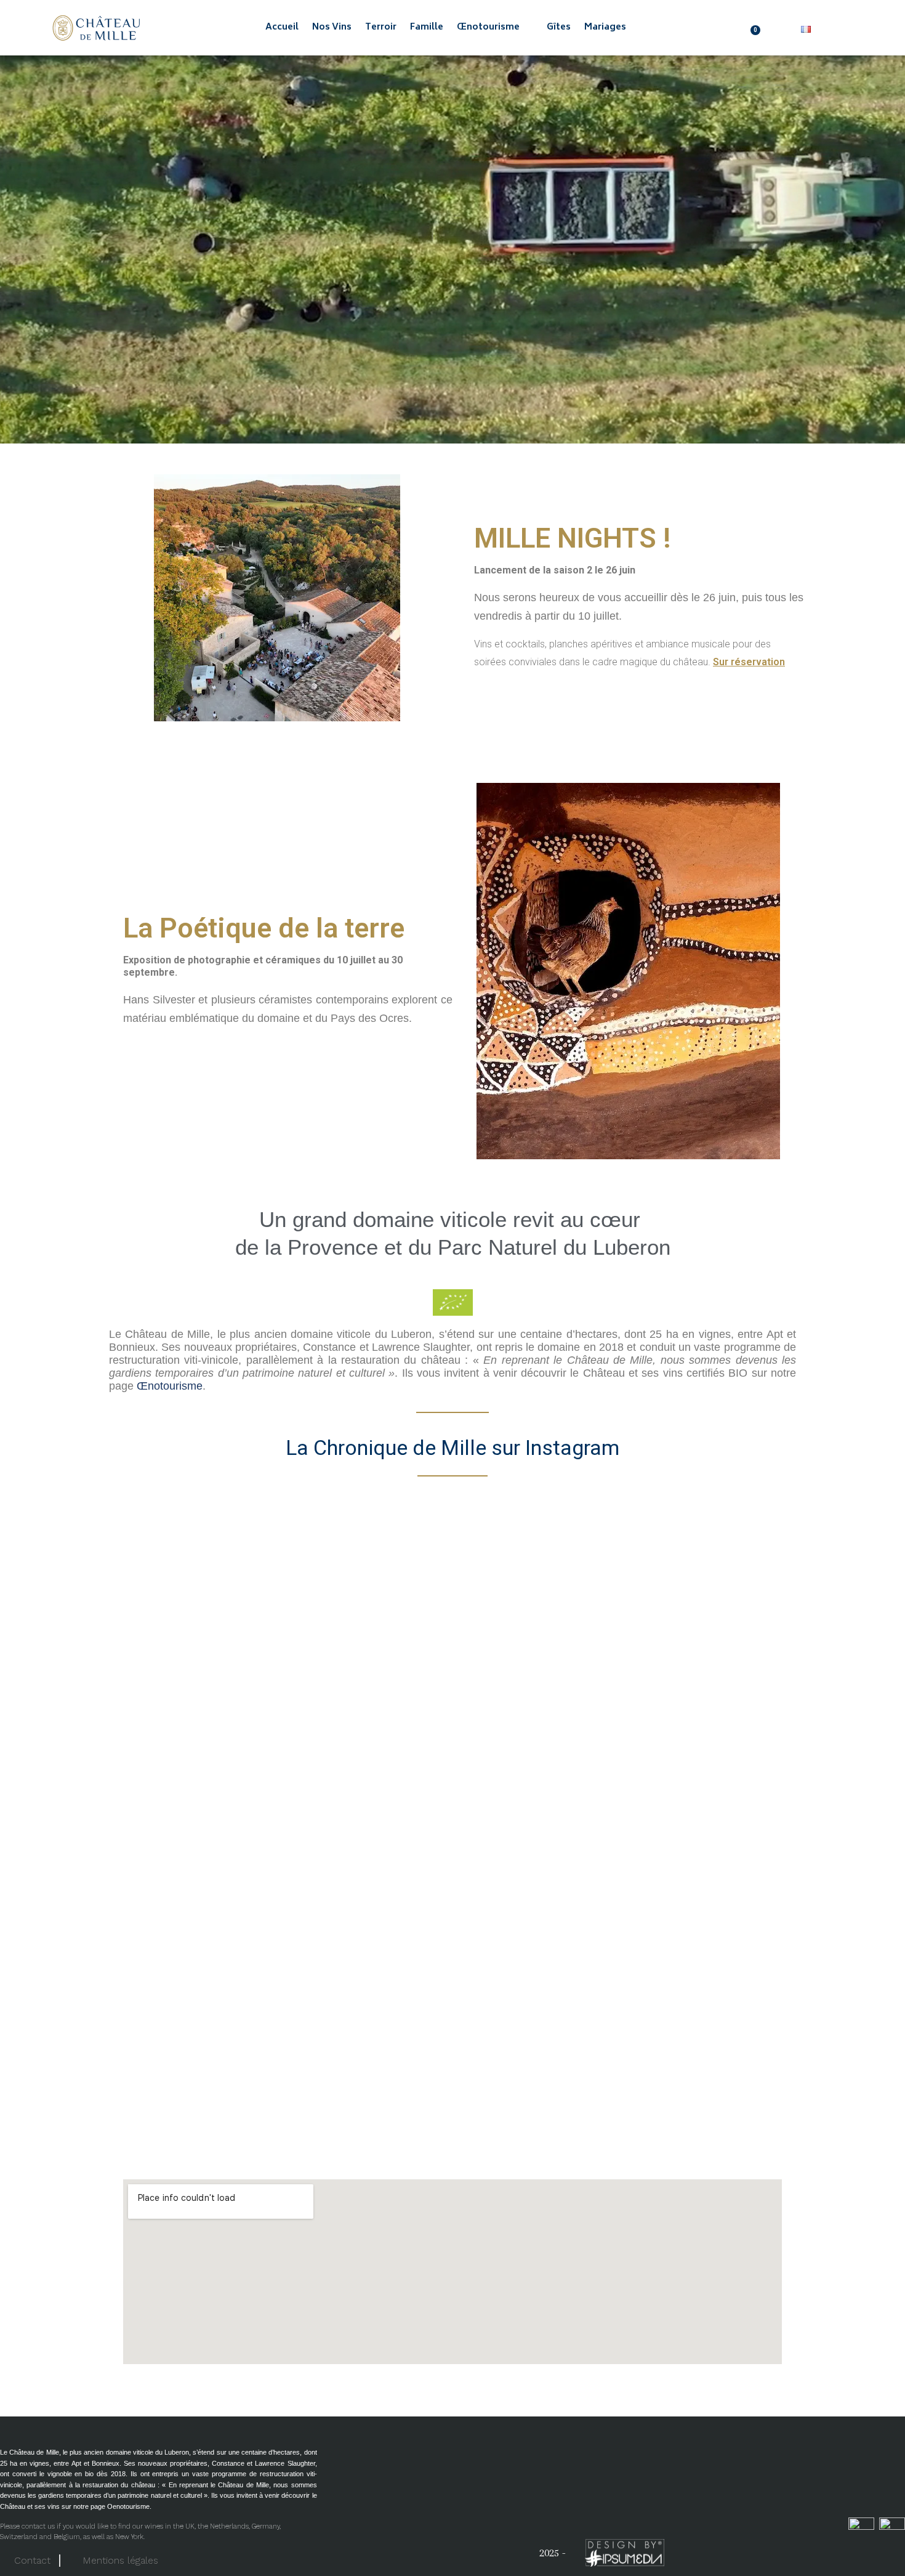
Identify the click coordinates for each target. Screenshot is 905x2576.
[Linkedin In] (890, 2549)
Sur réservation (749, 662)
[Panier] (757, 28)
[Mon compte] (782, 29)
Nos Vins (332, 28)
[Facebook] (788, 2549)
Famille (427, 28)
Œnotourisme (488, 28)
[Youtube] (822, 2549)
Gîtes (559, 28)
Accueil (282, 28)
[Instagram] (856, 2549)
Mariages (605, 28)
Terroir (381, 28)
